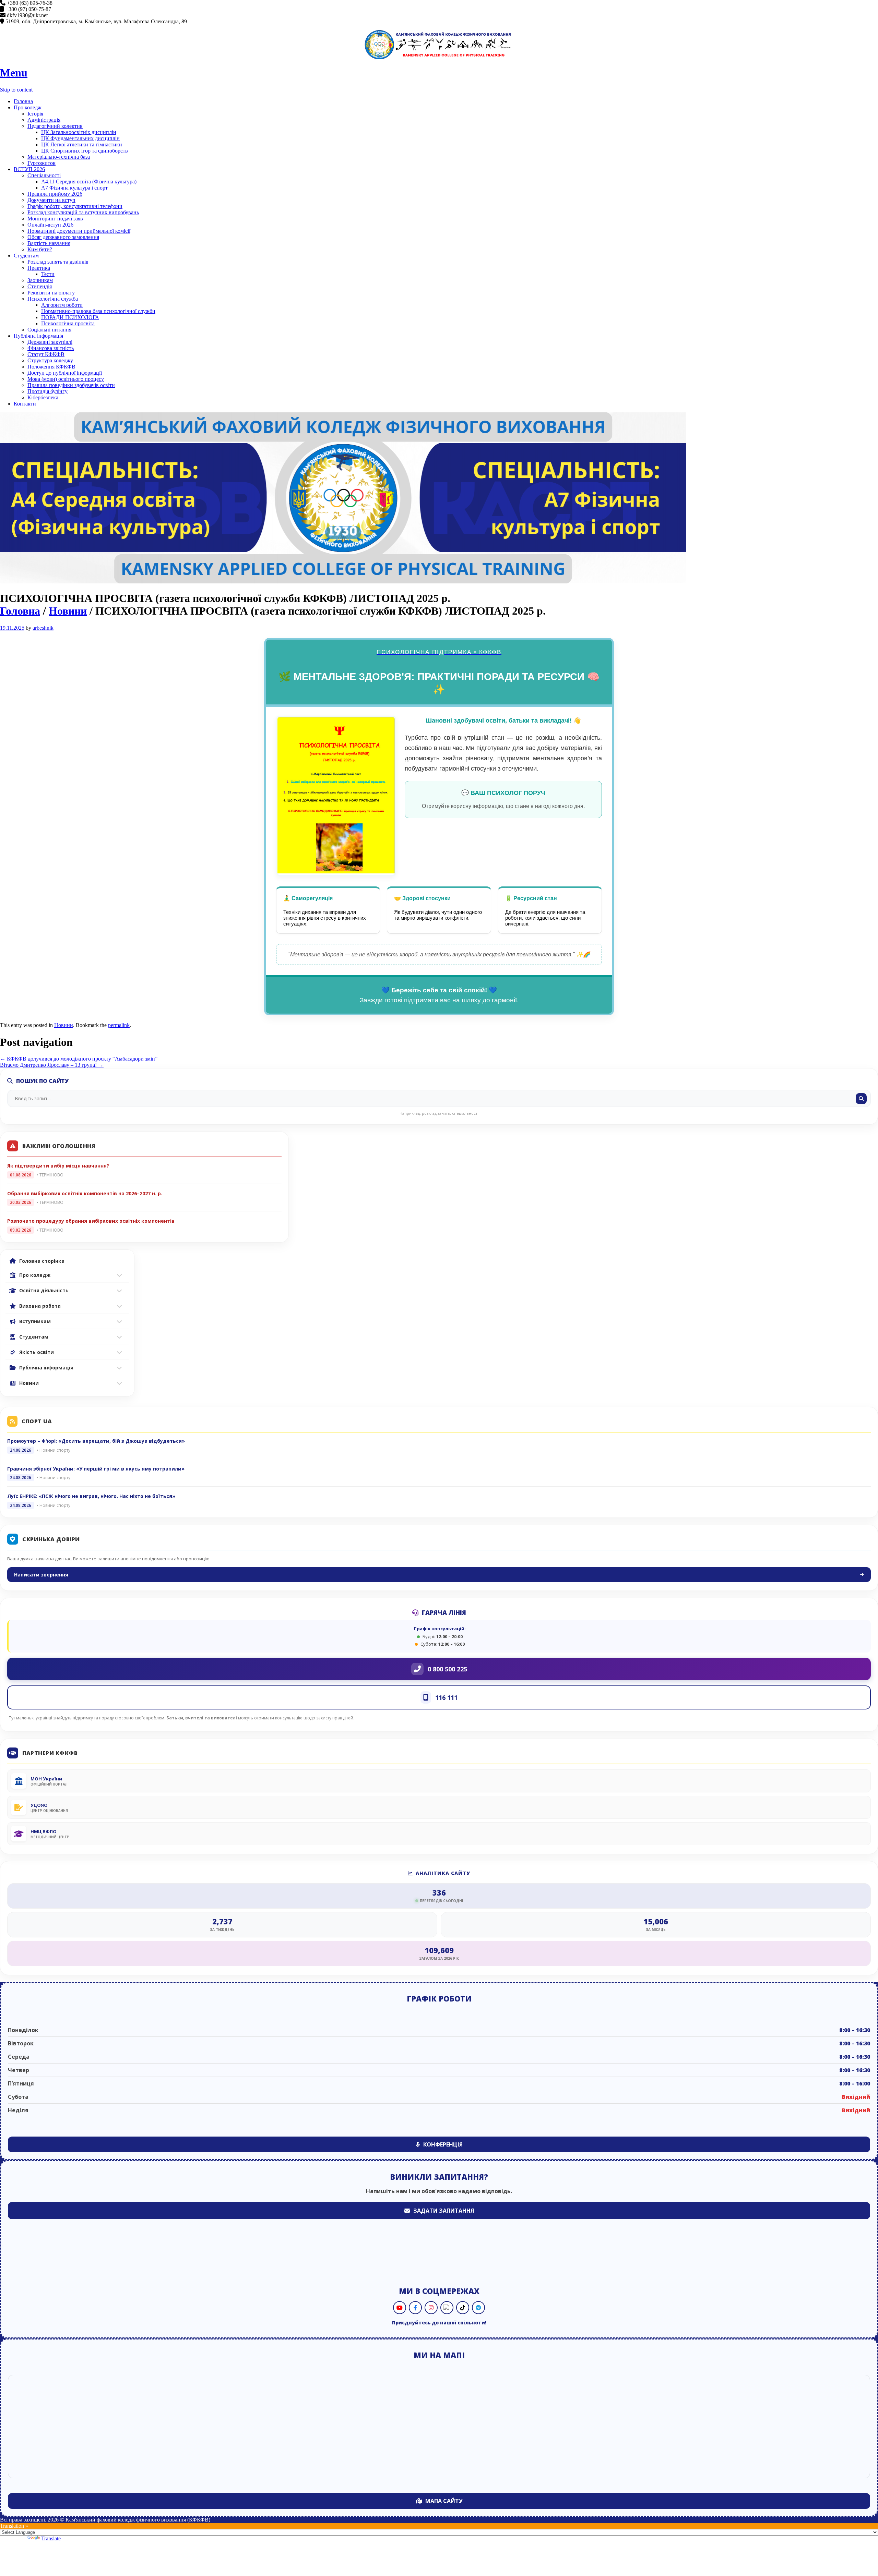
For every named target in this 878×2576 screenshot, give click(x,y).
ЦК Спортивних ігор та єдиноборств (85, 151)
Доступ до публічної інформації (65, 373)
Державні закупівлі (50, 342)
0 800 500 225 (447, 1669)
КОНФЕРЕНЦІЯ (443, 2144)
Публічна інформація (38, 336)
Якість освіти (37, 1352)
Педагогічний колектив (55, 126)
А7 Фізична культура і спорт (74, 188)
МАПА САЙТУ (444, 2501)
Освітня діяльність (44, 1290)
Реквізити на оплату (51, 293)
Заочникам (40, 280)
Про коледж (28, 107)
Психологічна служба (53, 299)
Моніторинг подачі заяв (55, 219)
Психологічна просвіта (68, 323)
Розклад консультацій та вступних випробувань (83, 212)
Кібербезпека (43, 397)
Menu (14, 73)
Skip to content (16, 90)
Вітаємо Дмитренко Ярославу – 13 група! (52, 1065)
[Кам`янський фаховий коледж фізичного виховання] (439, 45)
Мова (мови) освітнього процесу (66, 379)
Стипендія (40, 286)
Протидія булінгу (48, 391)
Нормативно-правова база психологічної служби (98, 311)
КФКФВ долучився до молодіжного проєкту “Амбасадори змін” (79, 1059)
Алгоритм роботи (62, 305)
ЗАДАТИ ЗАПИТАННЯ (444, 2211)
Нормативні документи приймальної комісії (79, 231)
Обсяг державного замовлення (63, 237)
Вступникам (35, 1321)
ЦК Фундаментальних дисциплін (80, 138)
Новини (68, 611)
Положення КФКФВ (51, 367)
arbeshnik (43, 628)
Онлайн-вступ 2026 (50, 225)
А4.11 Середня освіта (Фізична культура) (89, 182)
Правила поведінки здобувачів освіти (71, 385)
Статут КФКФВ (46, 354)
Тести (48, 274)
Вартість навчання (49, 243)
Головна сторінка (42, 1261)
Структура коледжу (50, 360)
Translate (51, 2538)
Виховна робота (40, 1306)
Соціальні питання (49, 330)
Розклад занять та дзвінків (58, 262)
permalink (119, 1025)
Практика (39, 268)
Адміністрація (44, 120)
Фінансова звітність (51, 348)
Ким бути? (40, 249)
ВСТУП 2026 (29, 169)
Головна (23, 101)
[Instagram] (431, 2308)
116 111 (446, 1697)
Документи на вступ (51, 200)
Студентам (26, 256)
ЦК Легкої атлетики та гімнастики (82, 144)
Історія (35, 114)
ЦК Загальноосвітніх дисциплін (79, 132)
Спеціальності (44, 175)
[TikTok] (463, 2308)
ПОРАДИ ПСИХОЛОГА (70, 317)
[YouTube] (400, 2308)
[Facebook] (415, 2308)
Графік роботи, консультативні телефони (75, 206)
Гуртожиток (41, 163)
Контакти (25, 404)
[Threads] (447, 2308)
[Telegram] (478, 2308)
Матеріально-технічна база (59, 157)
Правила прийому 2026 (55, 194)
